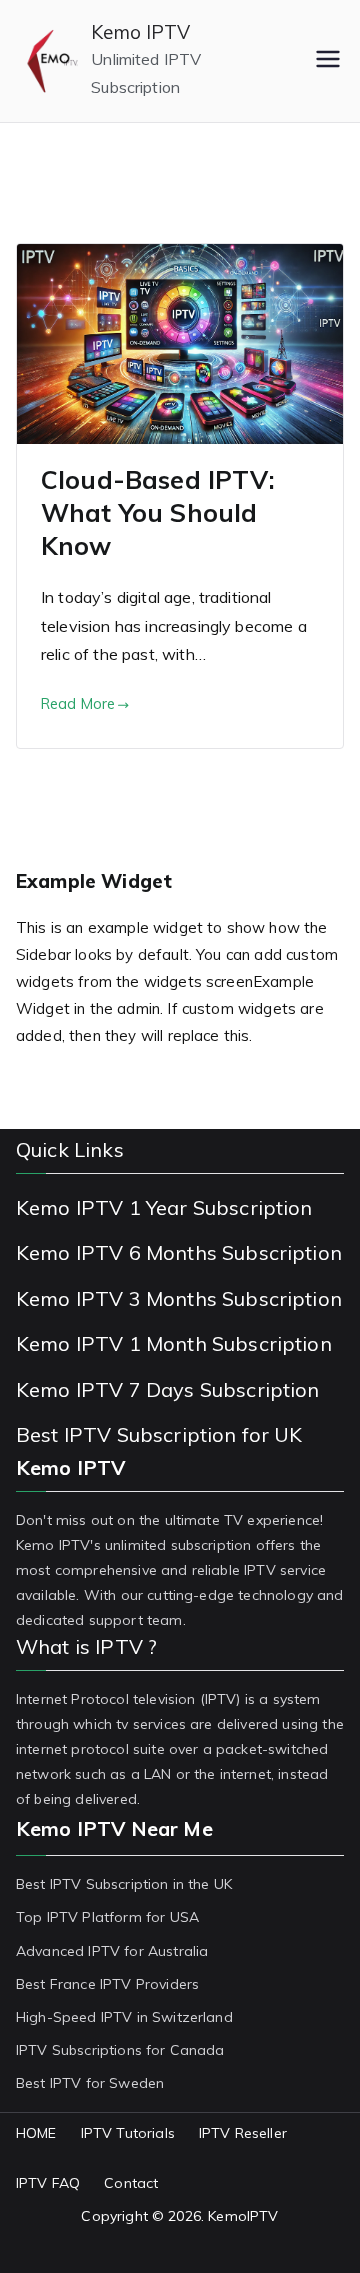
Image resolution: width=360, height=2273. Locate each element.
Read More (78, 704)
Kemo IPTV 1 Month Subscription (174, 1343)
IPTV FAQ (48, 2183)
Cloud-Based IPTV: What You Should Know (158, 512)
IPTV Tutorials (128, 2133)
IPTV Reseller (243, 2133)
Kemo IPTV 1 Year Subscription (164, 1207)
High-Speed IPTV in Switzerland (124, 2017)
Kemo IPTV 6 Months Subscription (179, 1252)
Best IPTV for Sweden (90, 2083)
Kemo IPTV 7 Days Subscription (168, 1389)
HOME (36, 2133)
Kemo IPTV (140, 32)
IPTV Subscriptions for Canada (120, 2050)
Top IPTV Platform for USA (107, 1917)
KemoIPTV (243, 2216)
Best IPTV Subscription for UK (159, 1434)
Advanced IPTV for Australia (112, 1951)
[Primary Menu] (328, 61)
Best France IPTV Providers (107, 1984)
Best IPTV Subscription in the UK (124, 1884)
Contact (131, 2183)
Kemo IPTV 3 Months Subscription (179, 1298)
